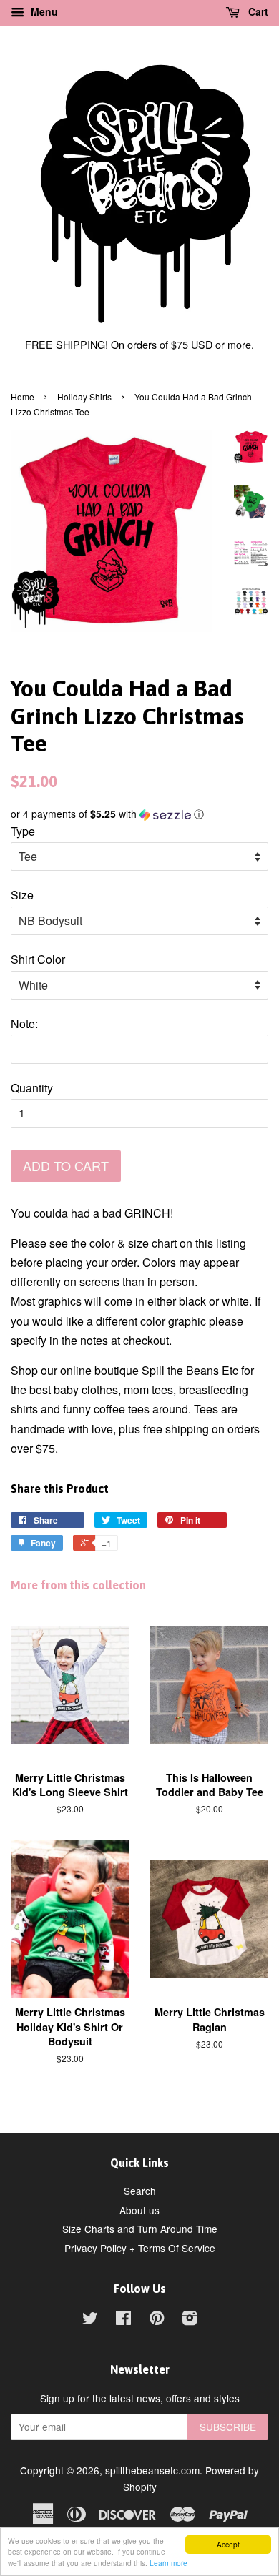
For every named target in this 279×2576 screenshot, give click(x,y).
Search (140, 2191)
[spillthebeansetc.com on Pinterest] (157, 2320)
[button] (139, 814)
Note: (24, 1023)
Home (23, 396)
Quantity (32, 1088)
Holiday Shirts (84, 396)
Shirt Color (38, 959)
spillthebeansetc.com (152, 2470)
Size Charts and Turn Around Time (140, 2229)
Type (23, 831)
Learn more (168, 2563)
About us (139, 2210)
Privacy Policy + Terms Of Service (140, 2248)
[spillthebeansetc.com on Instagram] (190, 2320)
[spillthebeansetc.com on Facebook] (123, 2320)
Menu (43, 11)
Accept (228, 2544)
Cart (257, 11)
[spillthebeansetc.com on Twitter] (90, 2320)
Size (22, 895)
